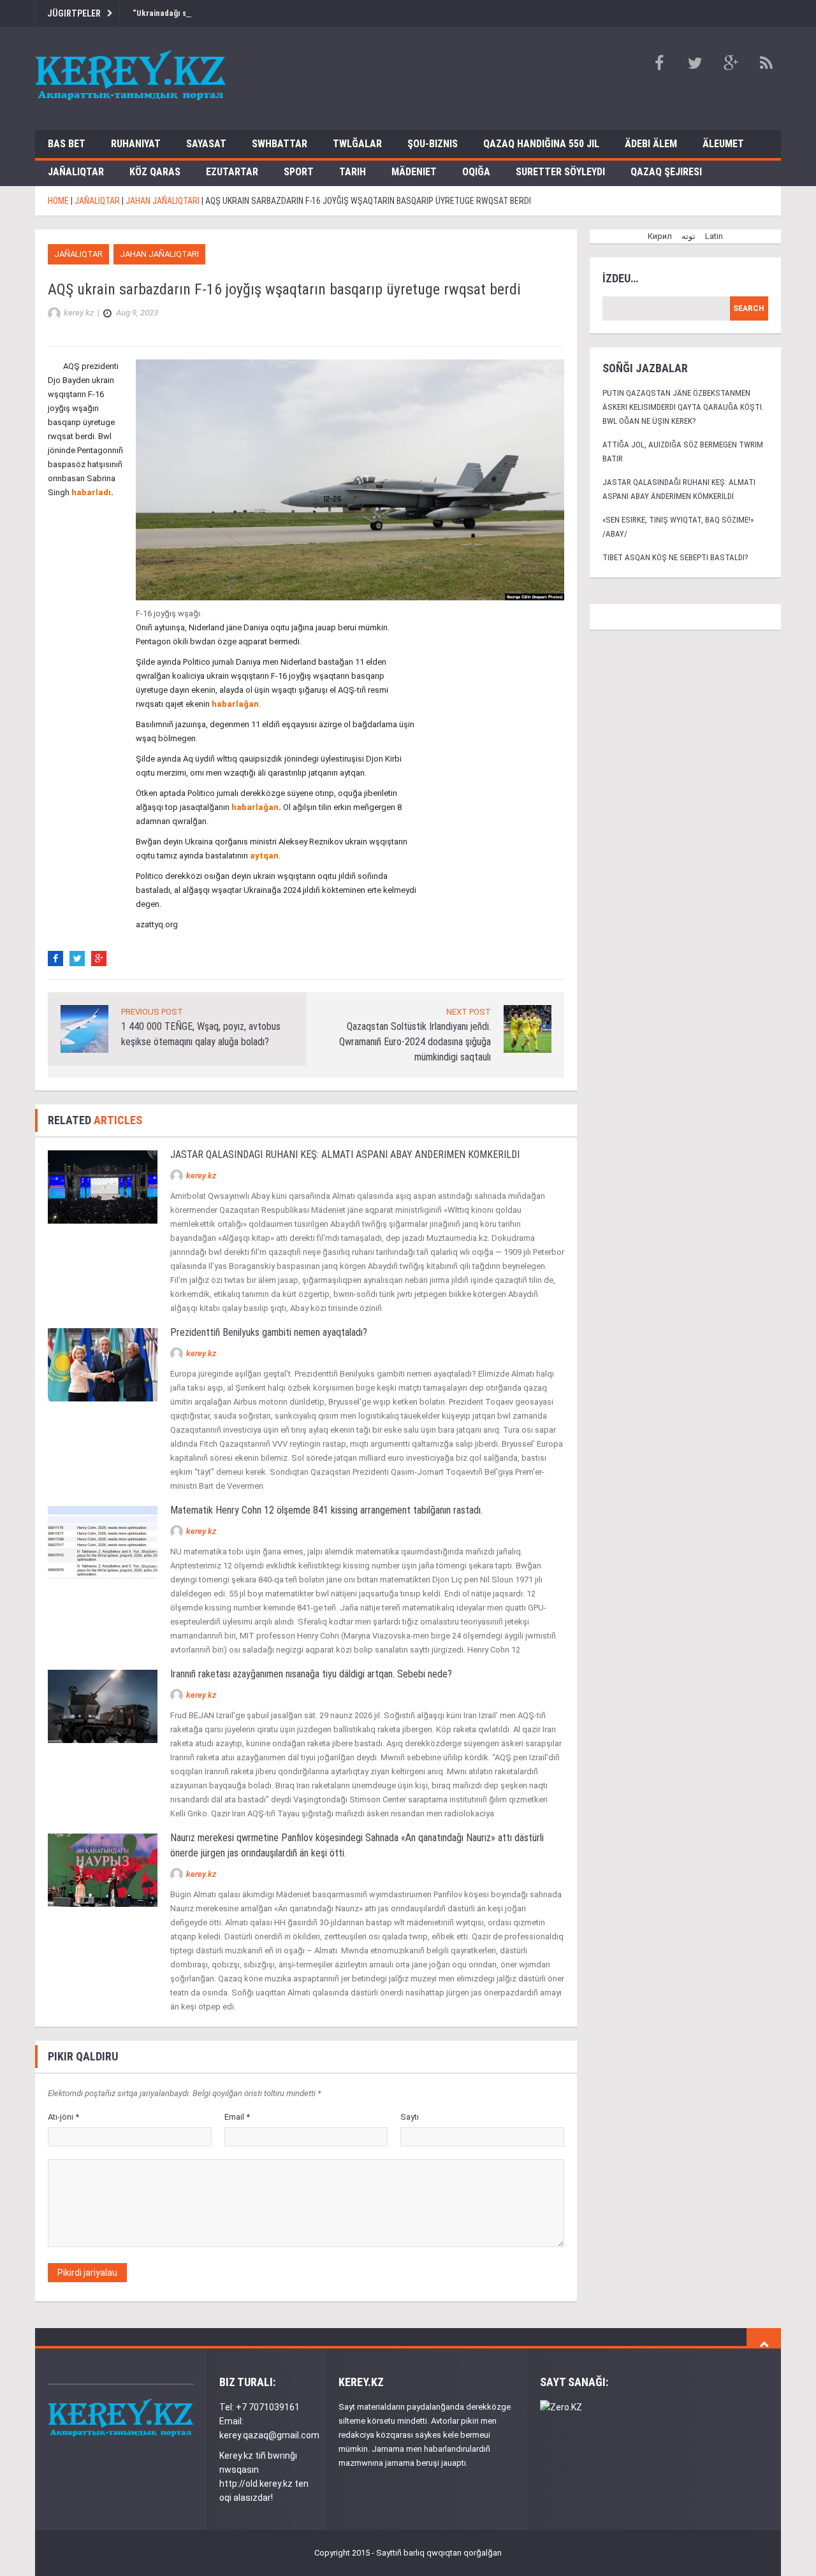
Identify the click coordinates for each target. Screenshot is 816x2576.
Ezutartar (232, 172)
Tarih (353, 172)
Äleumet (723, 144)
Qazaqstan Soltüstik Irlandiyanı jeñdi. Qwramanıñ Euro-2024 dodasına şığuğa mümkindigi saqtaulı (415, 1042)
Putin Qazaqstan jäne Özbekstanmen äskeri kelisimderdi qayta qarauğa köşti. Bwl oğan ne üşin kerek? (683, 407)
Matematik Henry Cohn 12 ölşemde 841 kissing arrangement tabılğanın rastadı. (326, 1510)
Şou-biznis (433, 144)
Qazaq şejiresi (666, 172)
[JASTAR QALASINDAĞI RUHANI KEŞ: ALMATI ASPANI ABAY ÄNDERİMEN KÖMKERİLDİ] (103, 1186)
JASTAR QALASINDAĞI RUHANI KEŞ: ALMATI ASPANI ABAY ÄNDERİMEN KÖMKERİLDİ (345, 1154)
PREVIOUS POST (152, 1012)
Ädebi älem (651, 144)
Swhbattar (280, 144)
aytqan (264, 856)
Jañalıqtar (76, 172)
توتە (688, 236)
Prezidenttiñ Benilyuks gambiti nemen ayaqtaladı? (269, 1332)
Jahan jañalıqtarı (159, 254)
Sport (299, 172)
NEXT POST (469, 1012)
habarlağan (235, 704)
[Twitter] (77, 959)
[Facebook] (55, 959)
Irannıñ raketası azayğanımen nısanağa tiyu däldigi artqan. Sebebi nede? (311, 1674)
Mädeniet (414, 172)
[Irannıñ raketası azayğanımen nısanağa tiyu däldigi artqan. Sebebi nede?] (103, 1705)
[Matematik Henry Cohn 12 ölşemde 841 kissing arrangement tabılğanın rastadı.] (103, 1541)
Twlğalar (357, 144)
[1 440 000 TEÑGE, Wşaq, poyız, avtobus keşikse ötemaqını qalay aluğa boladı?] (84, 1028)
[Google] (99, 959)
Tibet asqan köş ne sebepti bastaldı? (675, 557)
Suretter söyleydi (560, 172)
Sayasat (206, 144)
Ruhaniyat (136, 144)
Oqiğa (476, 172)
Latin (714, 236)
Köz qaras (155, 172)
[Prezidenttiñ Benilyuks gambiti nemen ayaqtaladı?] (103, 1364)
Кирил (660, 236)
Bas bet (67, 144)
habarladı (91, 492)
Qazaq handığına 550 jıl (541, 144)
